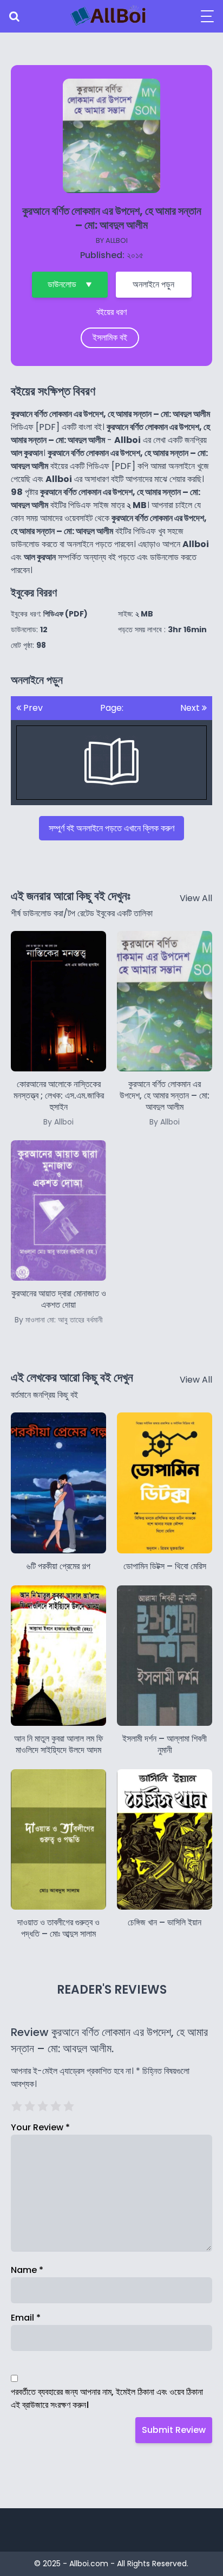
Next (191, 708)
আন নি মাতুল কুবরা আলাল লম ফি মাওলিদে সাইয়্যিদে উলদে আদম (59, 1744)
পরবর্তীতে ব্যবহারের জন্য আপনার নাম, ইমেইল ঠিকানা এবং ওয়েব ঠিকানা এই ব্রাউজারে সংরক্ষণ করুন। (107, 2398)
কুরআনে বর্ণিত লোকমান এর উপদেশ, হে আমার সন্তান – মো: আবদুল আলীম (165, 1102)
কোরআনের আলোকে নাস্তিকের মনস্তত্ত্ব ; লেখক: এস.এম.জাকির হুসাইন (59, 1102)
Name (27, 2270)
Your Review (40, 2127)
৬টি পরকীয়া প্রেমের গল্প (58, 1566)
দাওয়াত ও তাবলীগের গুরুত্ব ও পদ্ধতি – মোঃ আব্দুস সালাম (58, 1928)
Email (26, 2318)
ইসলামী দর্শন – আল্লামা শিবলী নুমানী (165, 1744)
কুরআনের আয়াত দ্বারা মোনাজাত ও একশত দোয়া (59, 1306)
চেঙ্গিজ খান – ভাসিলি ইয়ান (165, 1922)
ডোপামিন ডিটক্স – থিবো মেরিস (165, 1566)
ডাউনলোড (62, 284)
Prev (32, 708)
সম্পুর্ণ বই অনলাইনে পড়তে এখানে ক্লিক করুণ (111, 828)
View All (196, 898)
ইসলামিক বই (110, 338)
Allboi (117, 240)
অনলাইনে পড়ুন (153, 284)
